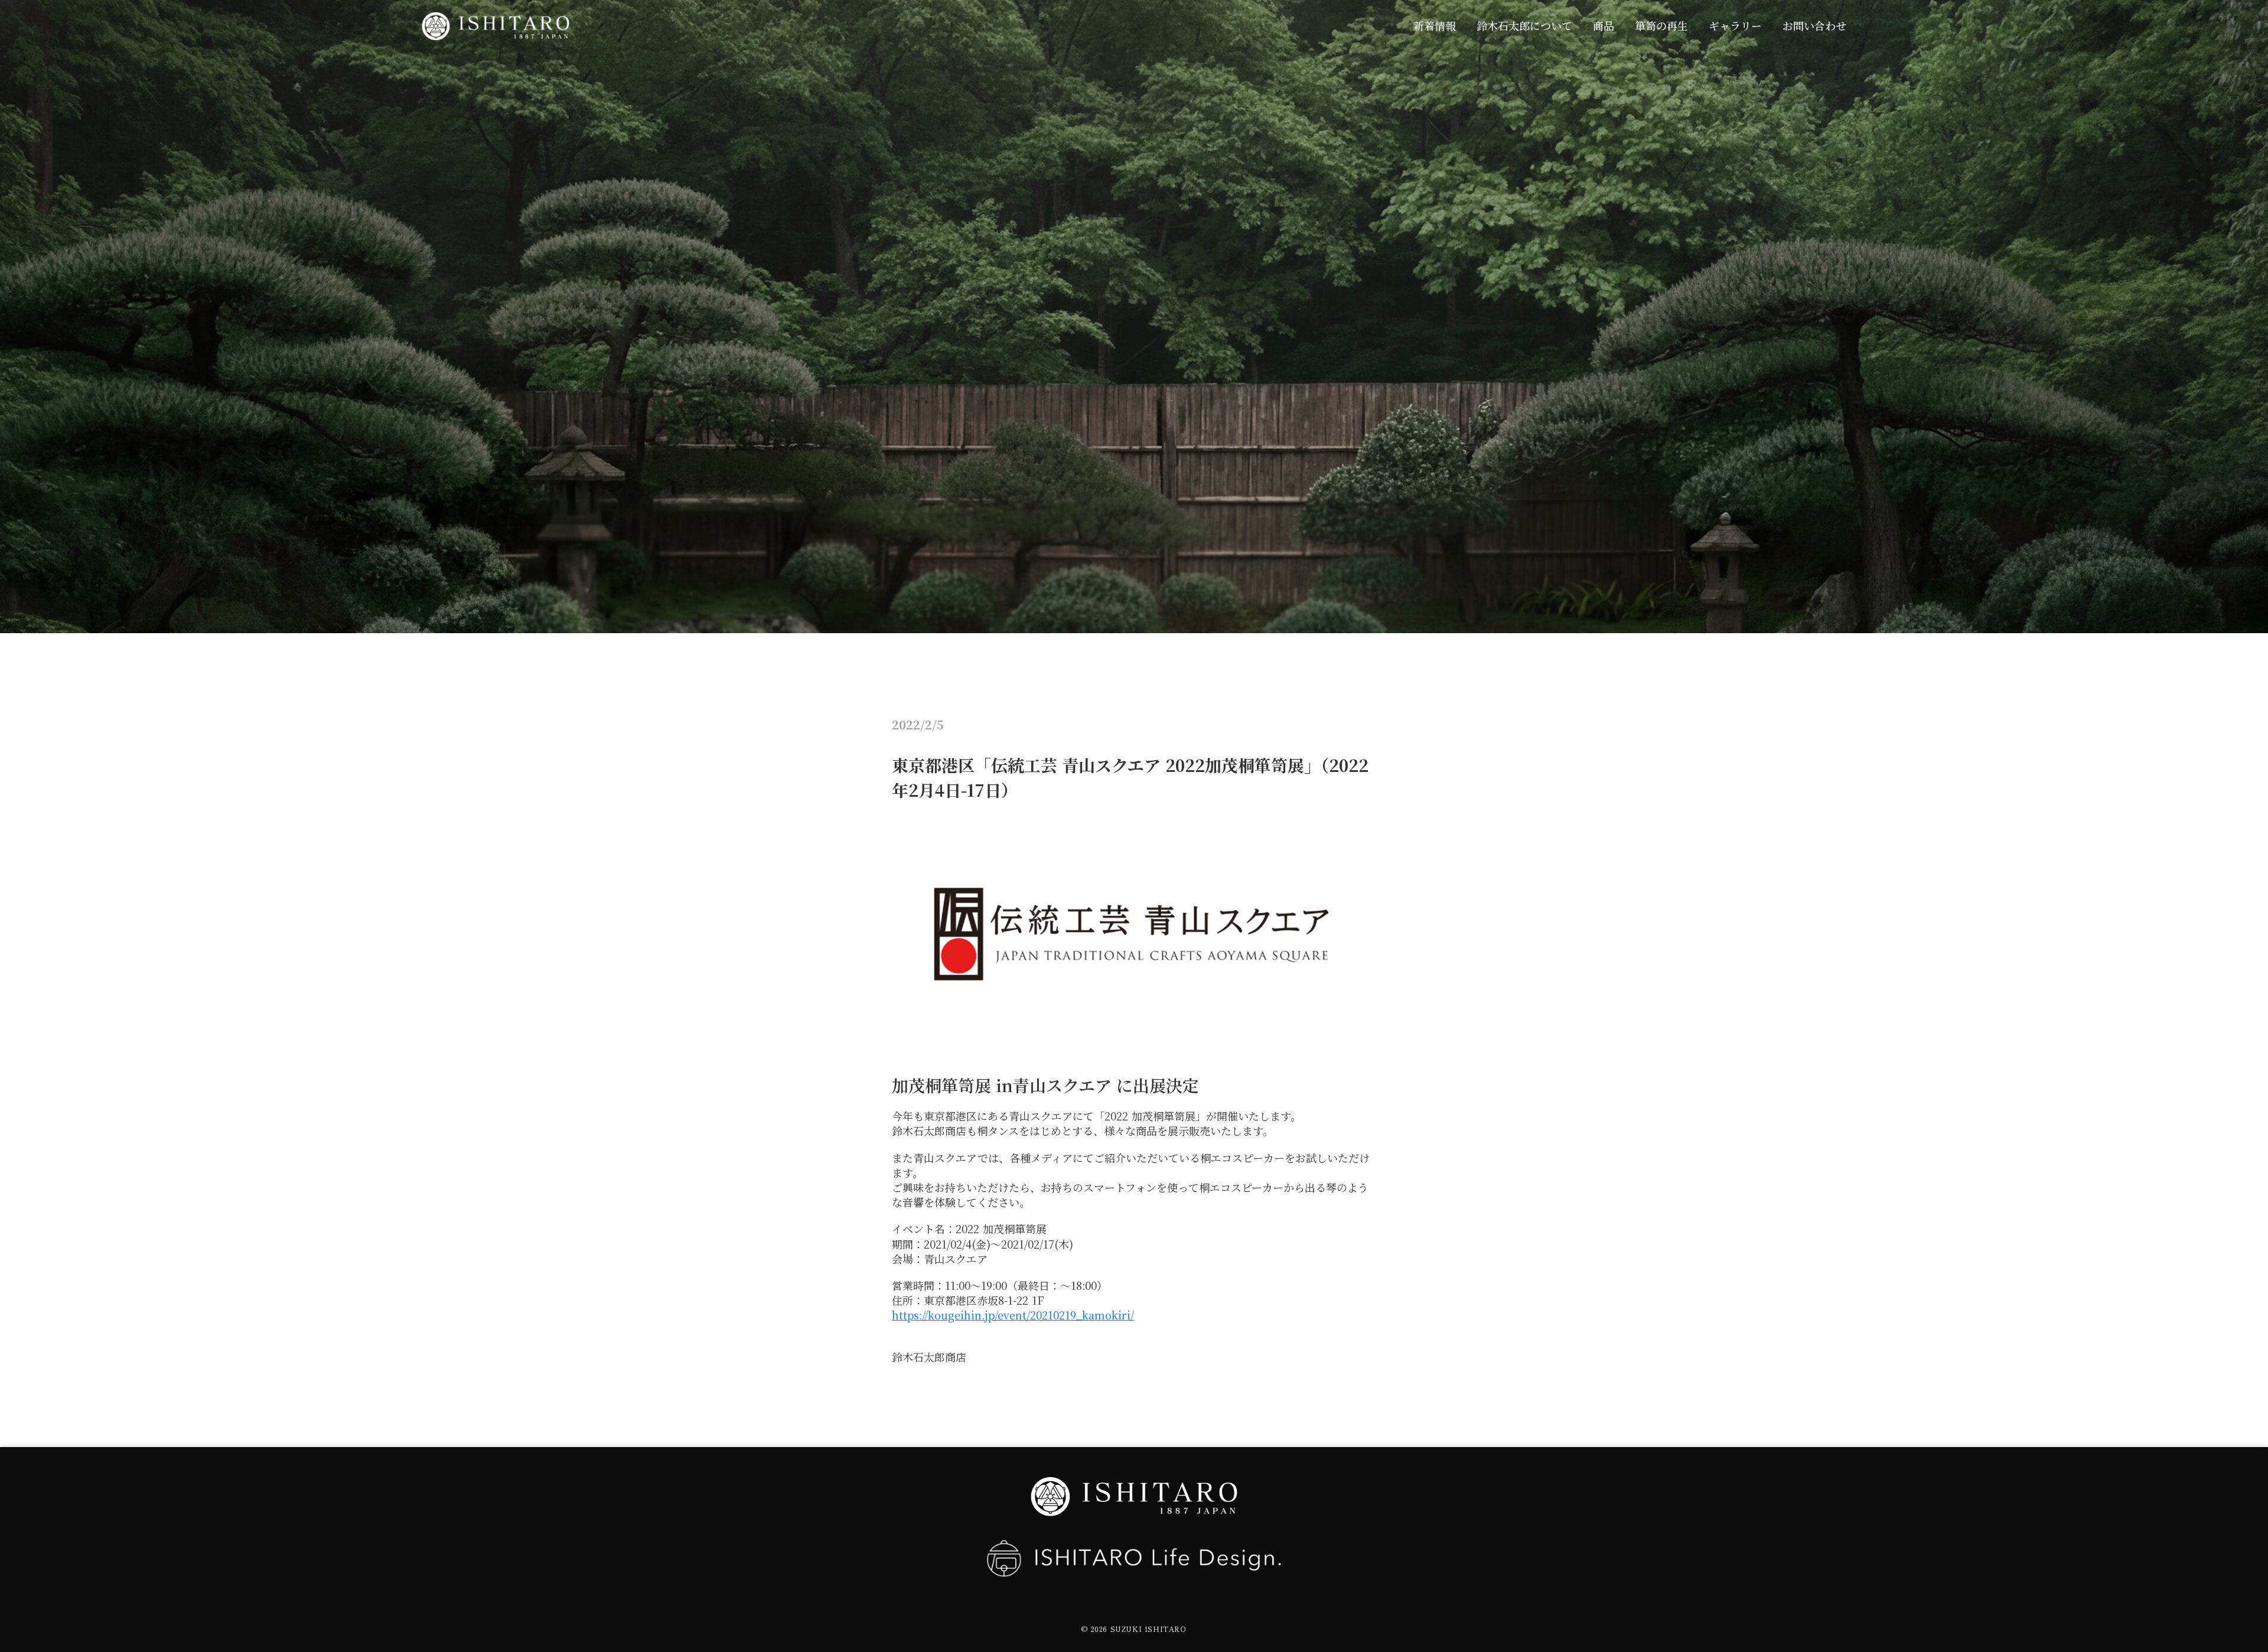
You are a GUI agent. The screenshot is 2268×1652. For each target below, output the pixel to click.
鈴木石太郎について (1524, 26)
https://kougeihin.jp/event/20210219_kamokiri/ (1013, 1315)
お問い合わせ (1814, 26)
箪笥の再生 (1661, 26)
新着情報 (1435, 26)
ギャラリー (1735, 26)
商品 (1604, 26)
